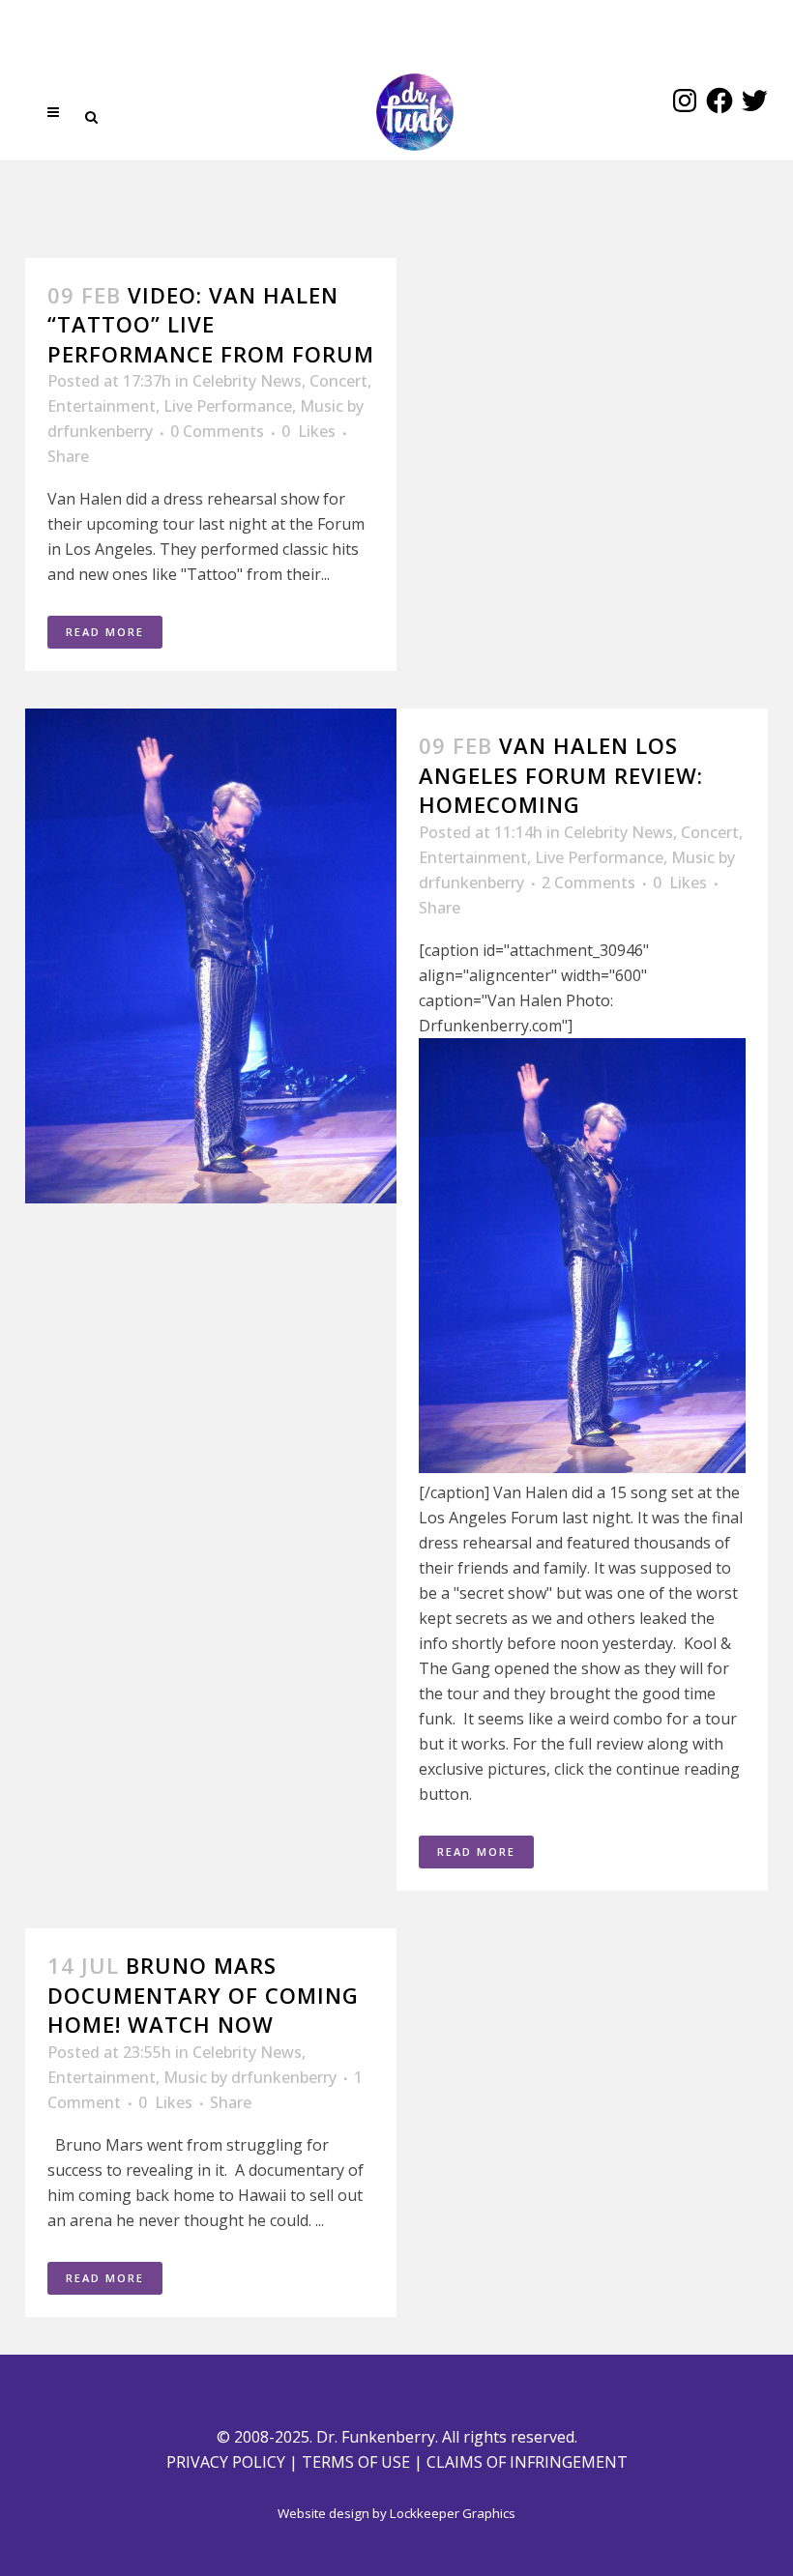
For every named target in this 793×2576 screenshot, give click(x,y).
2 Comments (588, 883)
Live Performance (228, 406)
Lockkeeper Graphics (453, 2513)
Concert (338, 381)
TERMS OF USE (356, 2462)
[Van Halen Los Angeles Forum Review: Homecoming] (211, 956)
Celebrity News (247, 381)
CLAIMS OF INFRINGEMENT (527, 2462)
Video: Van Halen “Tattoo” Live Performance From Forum (211, 324)
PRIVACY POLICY (226, 2462)
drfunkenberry (100, 431)
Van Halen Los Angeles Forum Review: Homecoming (561, 775)
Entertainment (102, 406)
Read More (105, 632)
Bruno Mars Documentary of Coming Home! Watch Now (203, 1995)
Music (322, 406)
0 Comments (217, 431)
